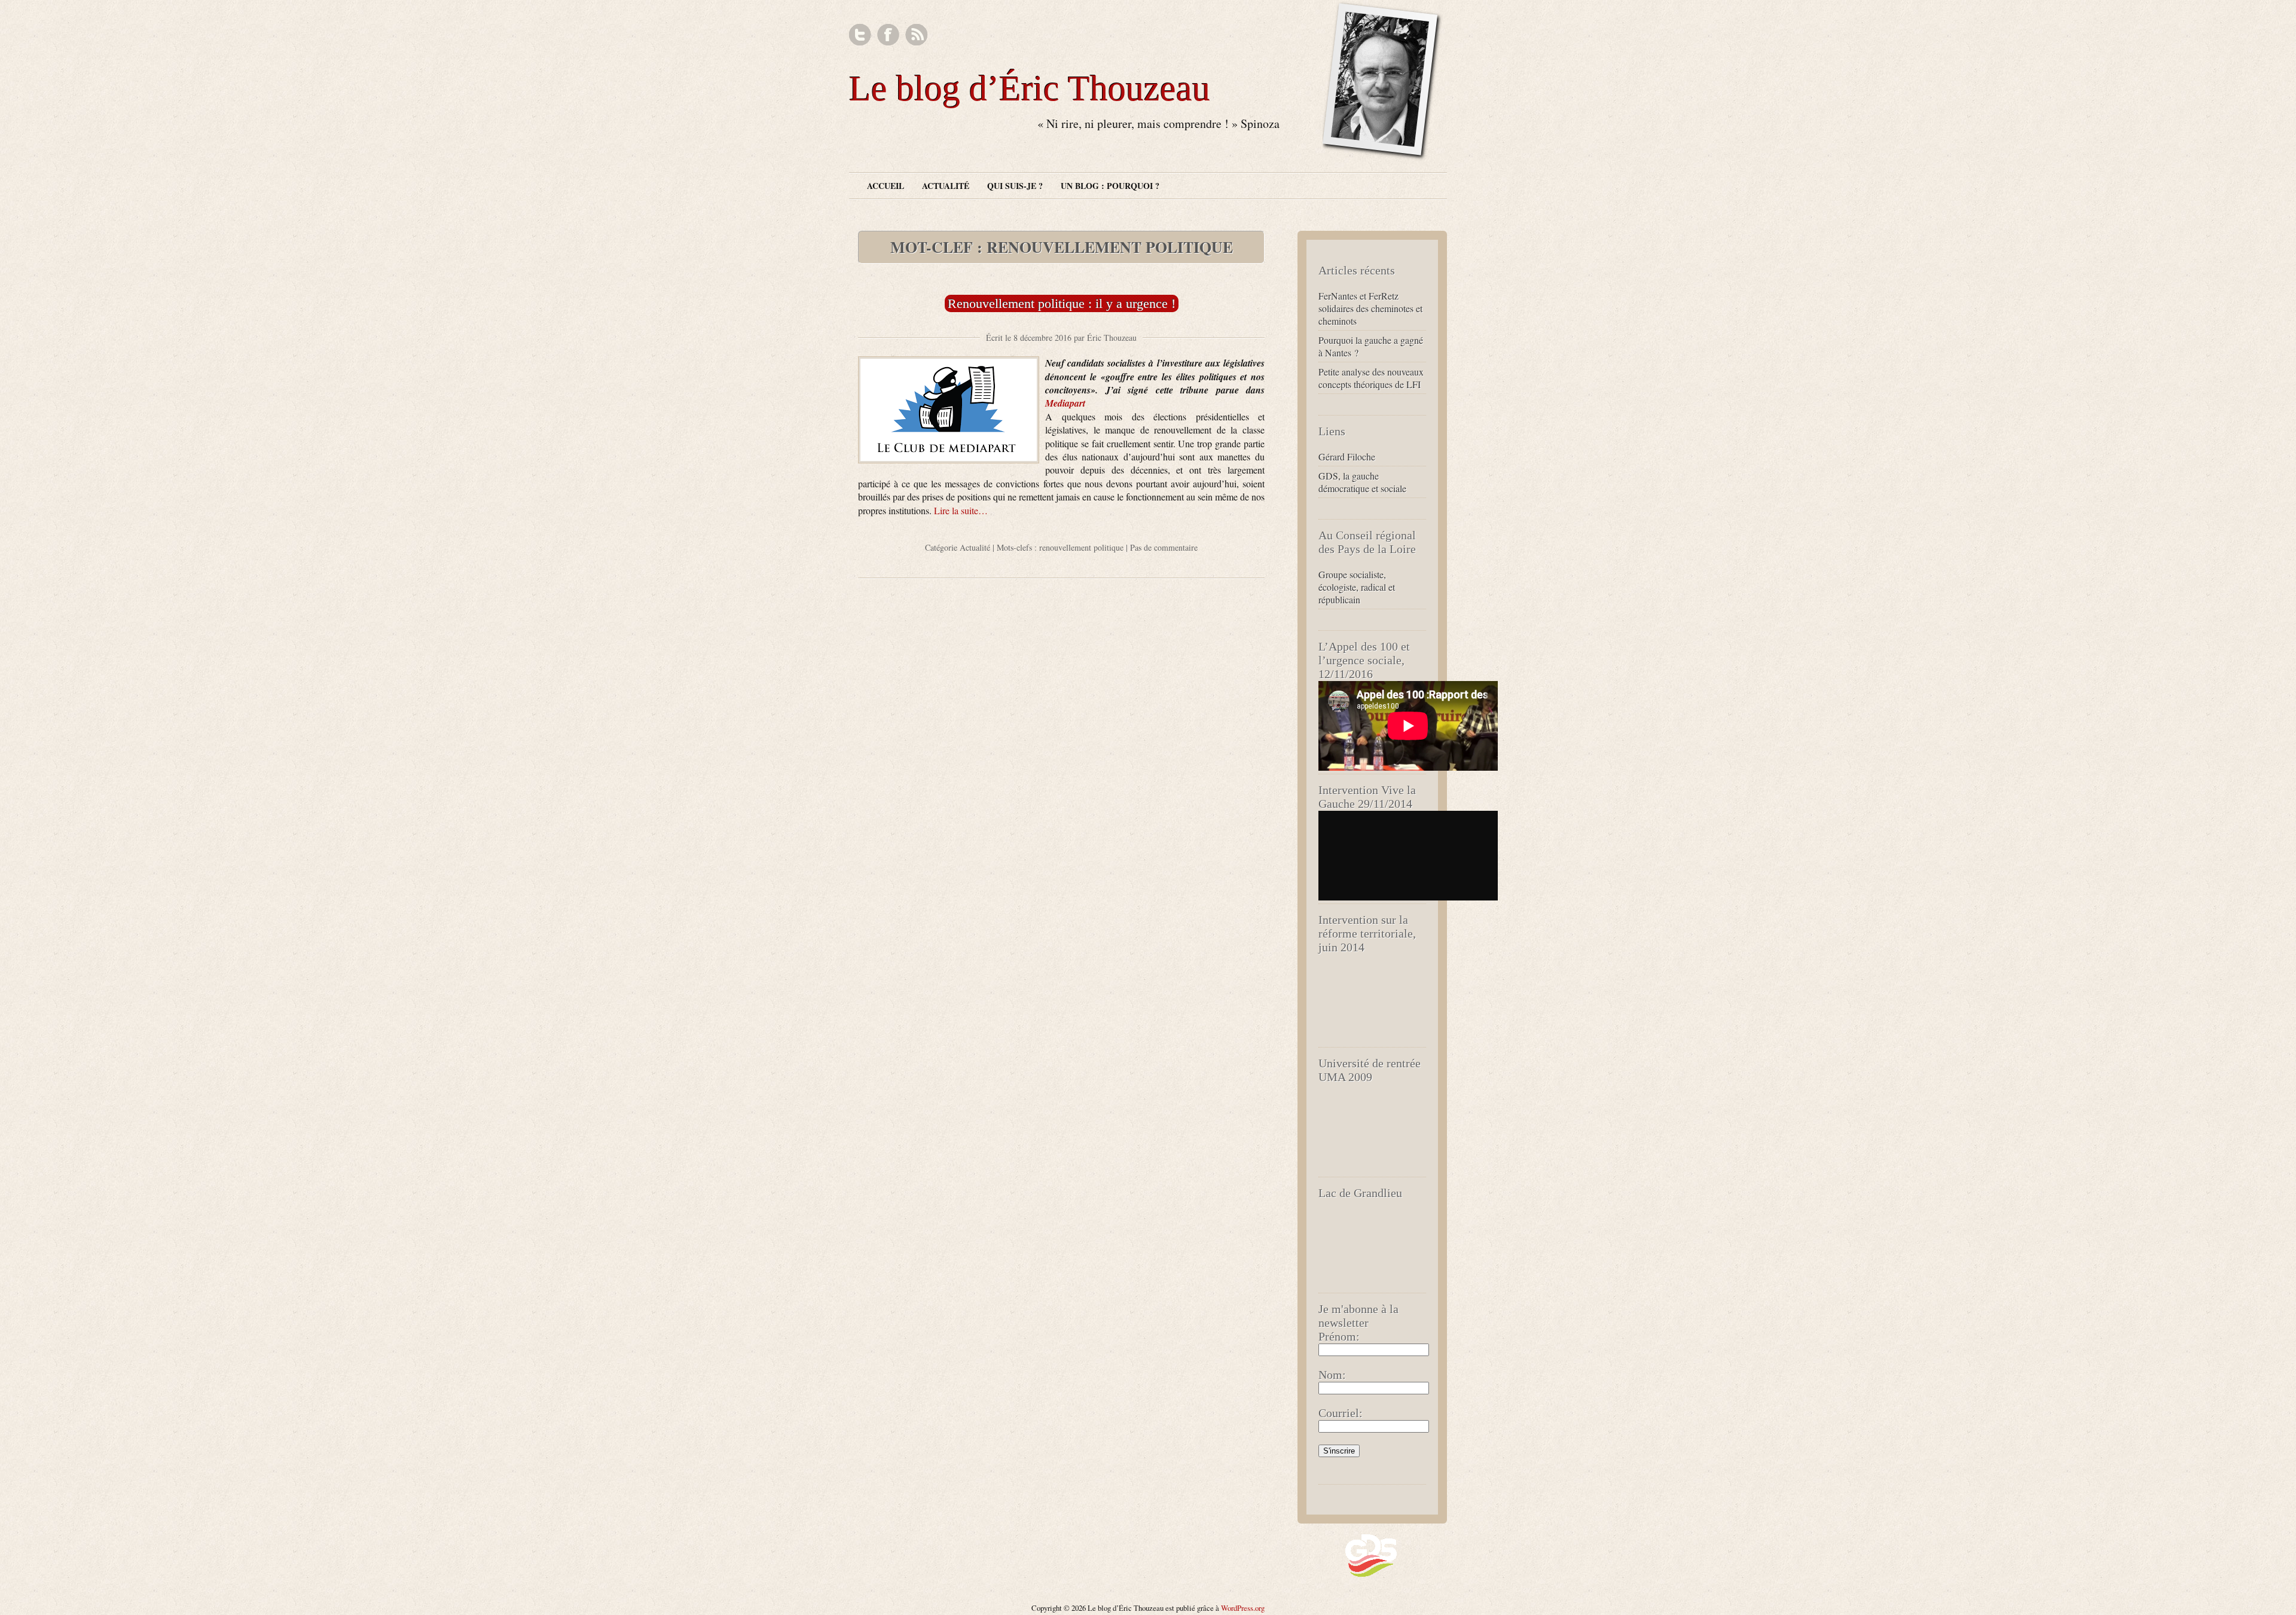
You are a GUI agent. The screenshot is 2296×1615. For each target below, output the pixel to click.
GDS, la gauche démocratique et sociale (1362, 482)
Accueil (886, 186)
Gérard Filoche (1347, 457)
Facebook (888, 35)
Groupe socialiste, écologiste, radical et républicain (1357, 587)
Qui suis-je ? (1015, 186)
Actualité (946, 186)
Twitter (860, 35)
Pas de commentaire (1164, 547)
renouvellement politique (1081, 547)
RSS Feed (916, 35)
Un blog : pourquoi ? (1110, 186)
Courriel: (1341, 1413)
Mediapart (1065, 403)
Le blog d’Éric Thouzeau (1030, 88)
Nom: (1332, 1375)
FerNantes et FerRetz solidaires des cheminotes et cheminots (1370, 308)
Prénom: (1339, 1336)
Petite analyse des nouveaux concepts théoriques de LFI (1371, 378)
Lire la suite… (961, 510)
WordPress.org (1243, 1608)
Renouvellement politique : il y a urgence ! (1062, 303)
